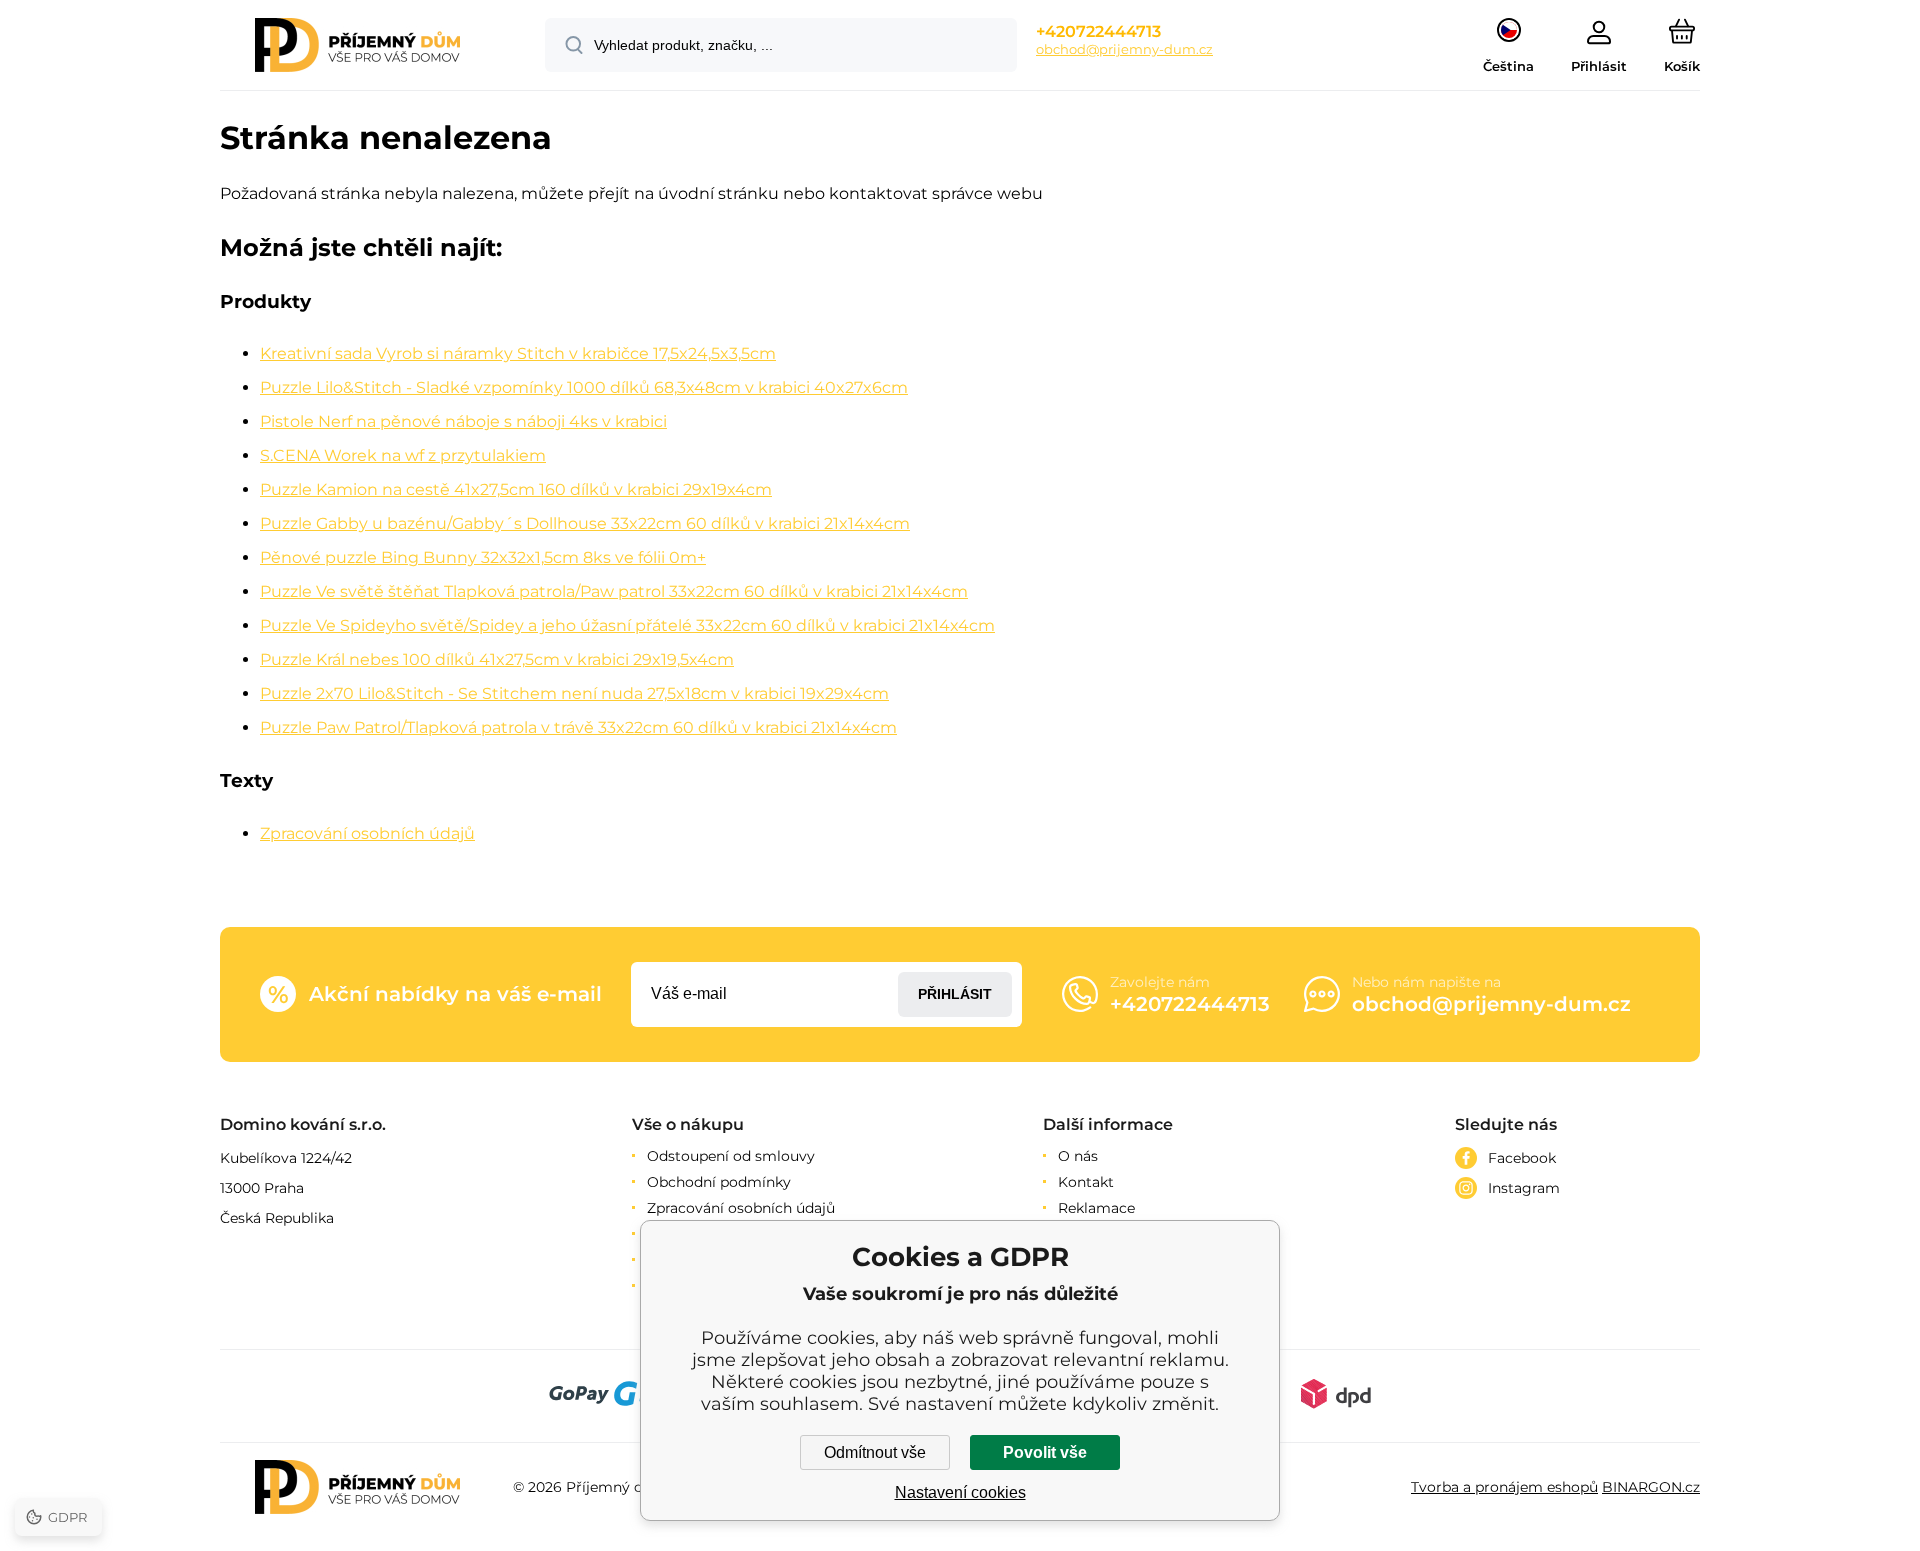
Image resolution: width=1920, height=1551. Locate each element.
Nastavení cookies (960, 1492)
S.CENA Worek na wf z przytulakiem (403, 455)
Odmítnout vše (875, 1452)
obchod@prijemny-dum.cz (1124, 49)
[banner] (357, 48)
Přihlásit (955, 994)
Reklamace (1096, 1208)
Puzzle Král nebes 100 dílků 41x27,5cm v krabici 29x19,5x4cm (497, 659)
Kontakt (1086, 1182)
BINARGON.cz (1651, 1487)
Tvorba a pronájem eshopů (1504, 1487)
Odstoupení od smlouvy (731, 1156)
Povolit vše (1045, 1452)
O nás (1078, 1156)
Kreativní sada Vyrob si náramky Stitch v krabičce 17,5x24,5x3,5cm (518, 353)
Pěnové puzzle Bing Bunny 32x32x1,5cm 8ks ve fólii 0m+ (483, 557)
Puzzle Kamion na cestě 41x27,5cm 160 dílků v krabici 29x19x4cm (516, 489)
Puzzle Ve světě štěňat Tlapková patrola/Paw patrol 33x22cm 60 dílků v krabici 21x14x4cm (614, 591)
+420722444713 (1098, 31)
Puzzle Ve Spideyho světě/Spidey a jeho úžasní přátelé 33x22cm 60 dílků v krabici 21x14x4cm (627, 625)
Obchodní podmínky (719, 1182)
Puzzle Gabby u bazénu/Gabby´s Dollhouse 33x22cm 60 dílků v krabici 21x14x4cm (585, 523)
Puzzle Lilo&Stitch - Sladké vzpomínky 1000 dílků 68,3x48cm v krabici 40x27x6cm (584, 387)
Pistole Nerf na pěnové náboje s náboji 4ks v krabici (463, 421)
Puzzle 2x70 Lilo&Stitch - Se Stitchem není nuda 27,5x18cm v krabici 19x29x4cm (574, 693)
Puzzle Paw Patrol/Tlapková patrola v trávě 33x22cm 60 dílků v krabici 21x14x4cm (578, 727)
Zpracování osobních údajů (367, 833)
